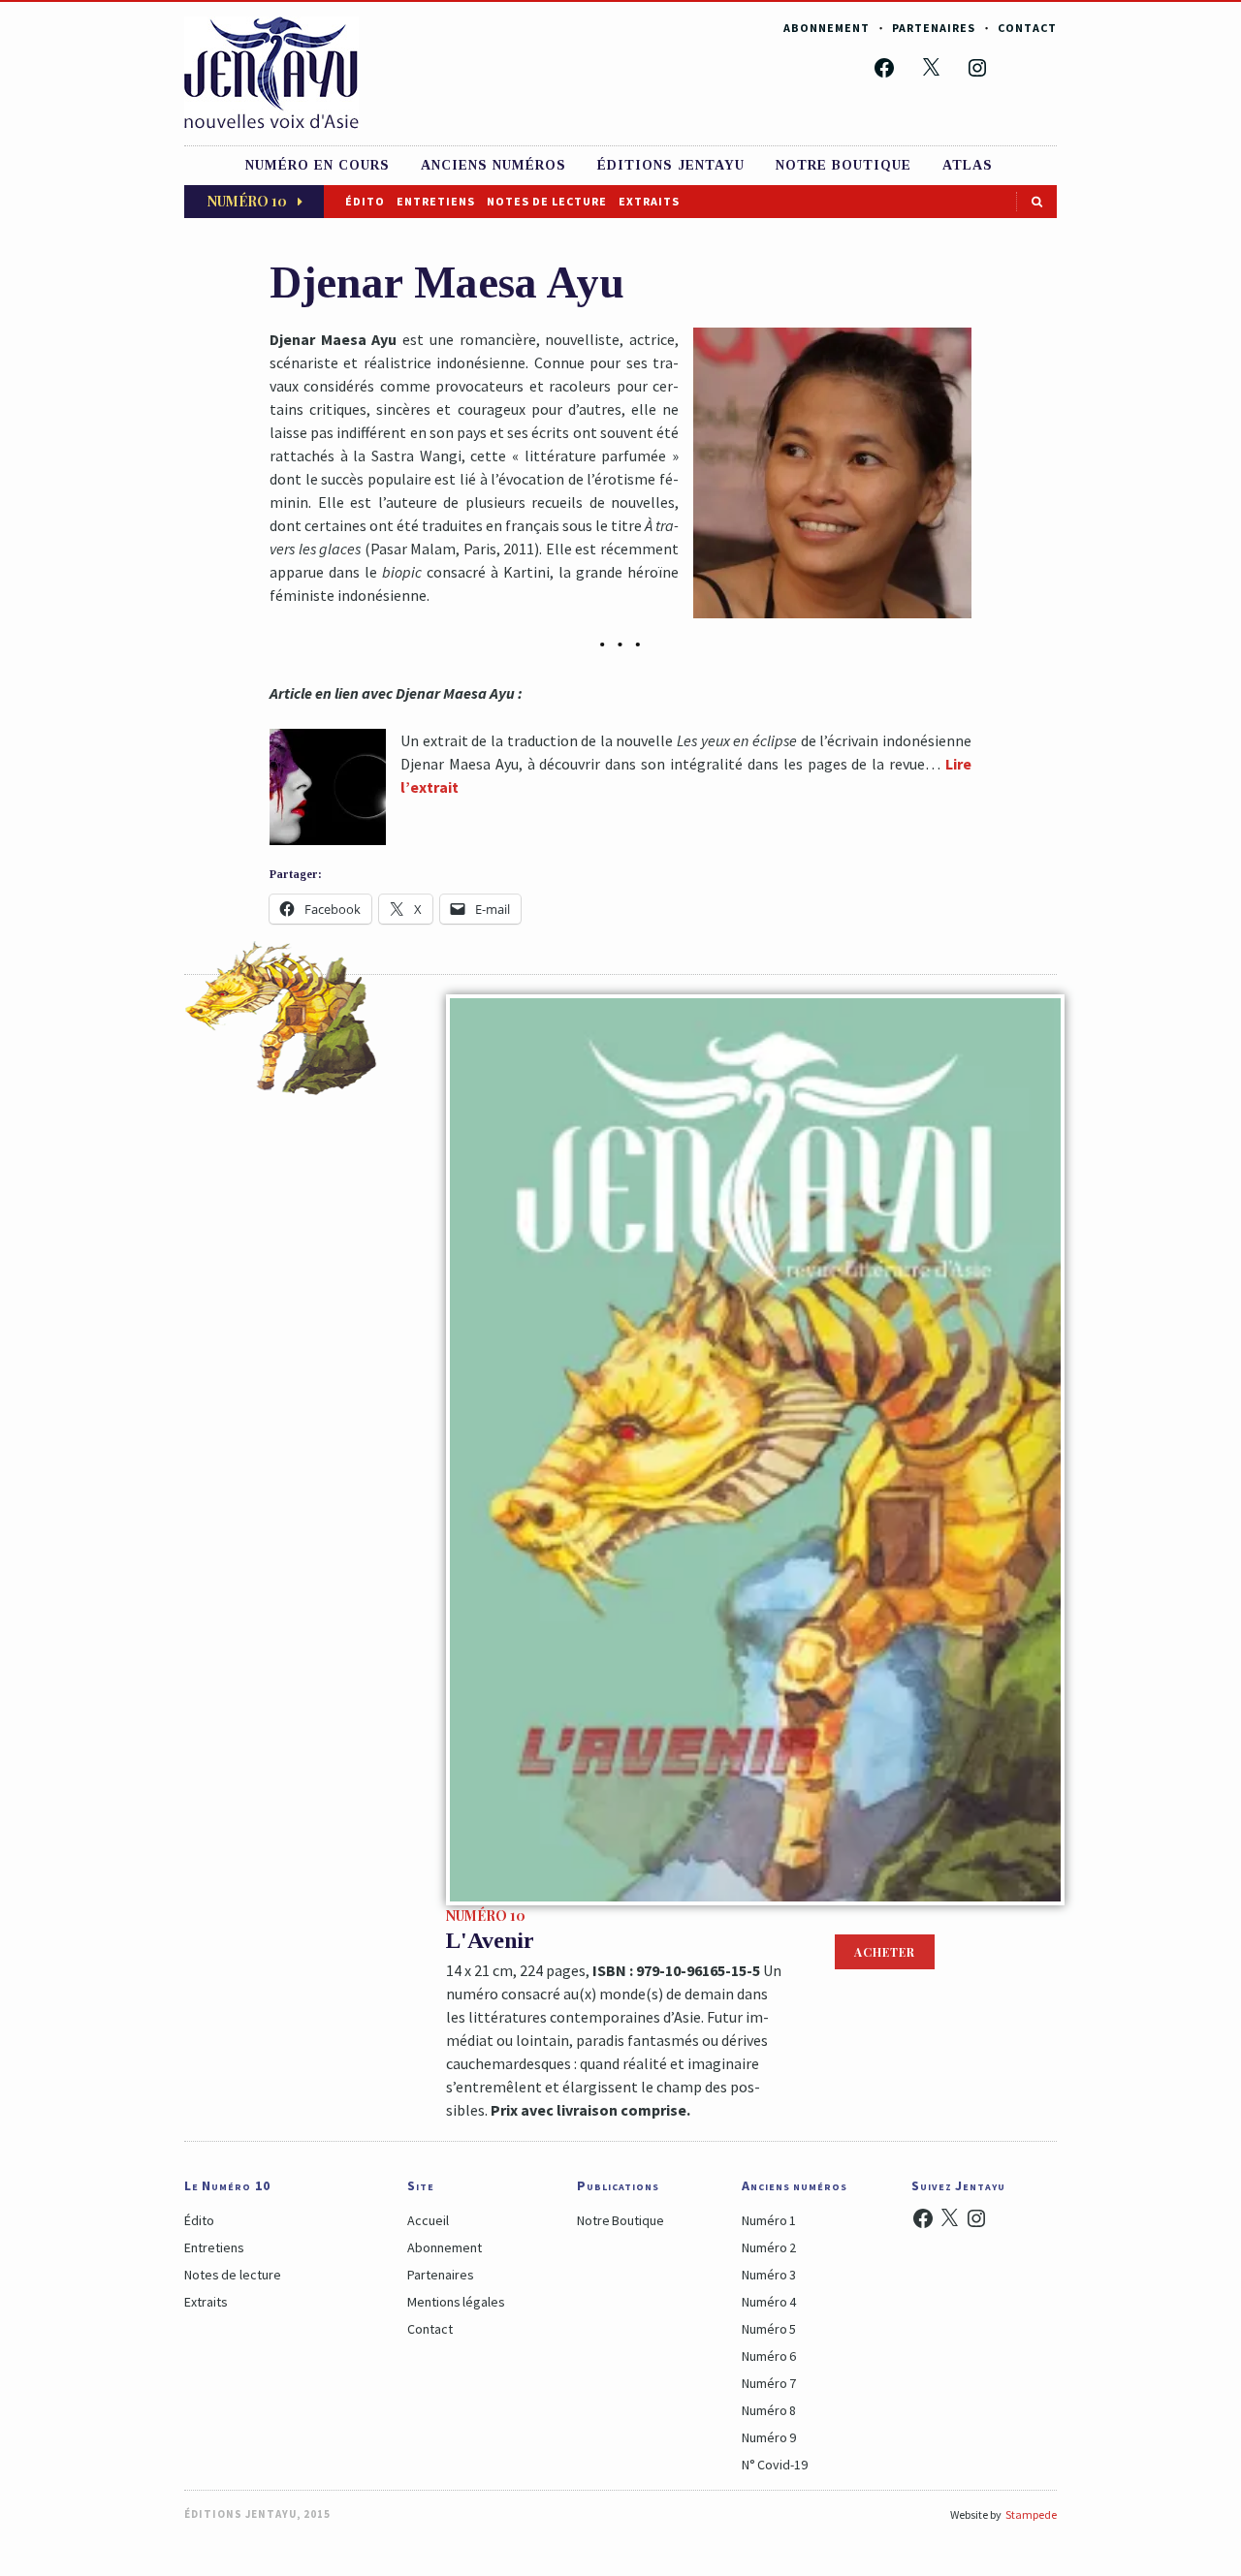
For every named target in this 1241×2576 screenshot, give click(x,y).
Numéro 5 (769, 2329)
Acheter (885, 1952)
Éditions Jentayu (671, 165)
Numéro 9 (769, 2437)
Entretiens (436, 201)
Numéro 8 (769, 2410)
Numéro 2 (769, 2247)
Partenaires (934, 28)
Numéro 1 (769, 2220)
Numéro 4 (769, 2302)
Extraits (649, 201)
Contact (1027, 28)
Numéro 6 (769, 2356)
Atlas (968, 165)
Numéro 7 (769, 2383)
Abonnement (827, 28)
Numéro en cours (318, 165)
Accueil (428, 2220)
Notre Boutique (620, 2220)
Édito (365, 201)
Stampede (1031, 2514)
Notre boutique (843, 165)
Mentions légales (456, 2302)
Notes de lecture (547, 201)
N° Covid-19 (775, 2465)
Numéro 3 (769, 2275)
